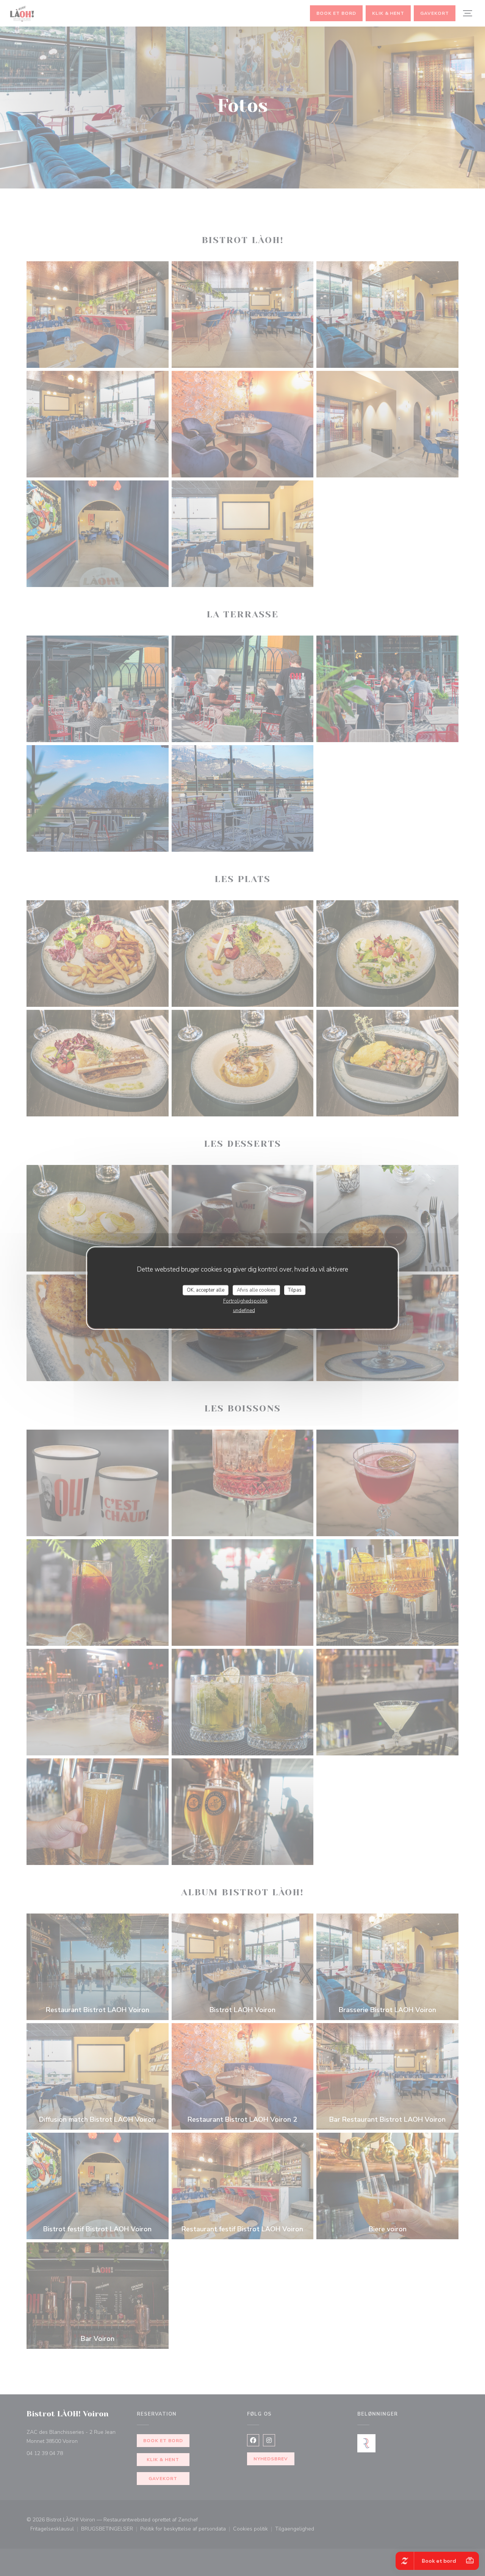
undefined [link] (244, 1311)
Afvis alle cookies (256, 1290)
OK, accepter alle (206, 1290)
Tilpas (295, 1290)
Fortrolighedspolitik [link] (245, 1301)
